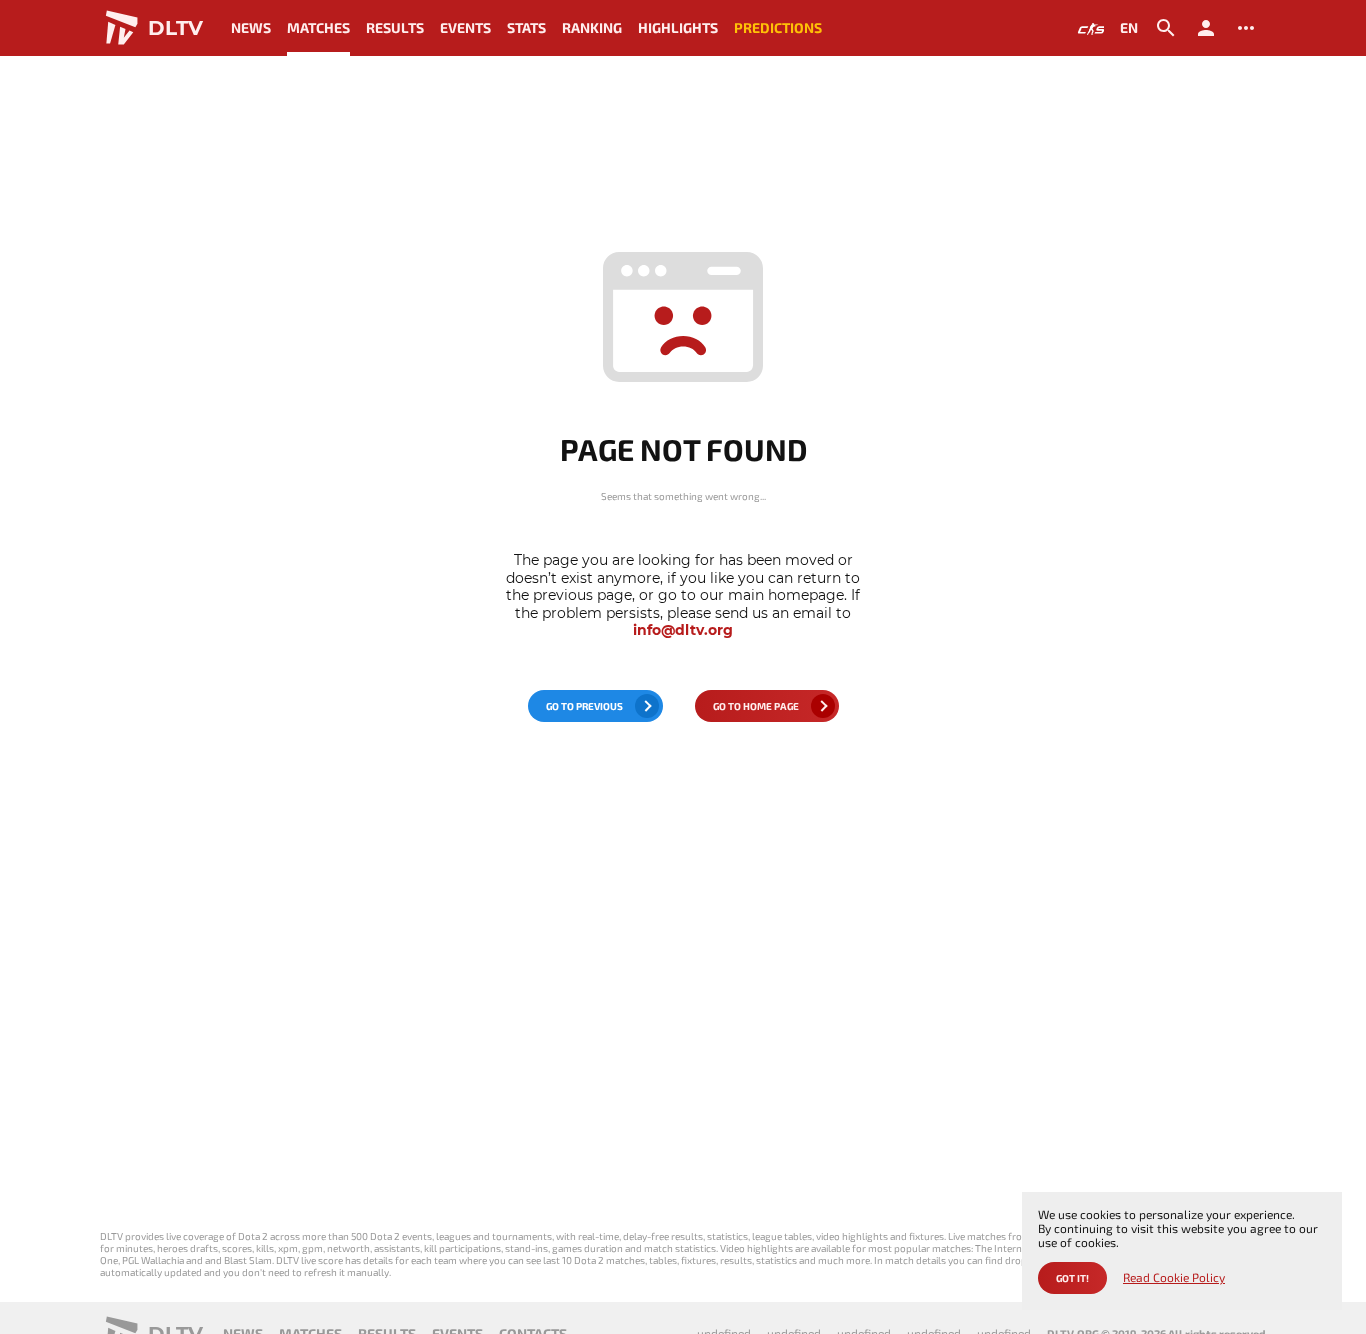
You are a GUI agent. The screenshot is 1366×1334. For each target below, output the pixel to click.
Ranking (592, 27)
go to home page (756, 706)
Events (465, 27)
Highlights (678, 27)
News (251, 27)
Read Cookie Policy (1174, 1277)
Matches (318, 27)
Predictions (778, 27)
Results (395, 27)
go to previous (584, 706)
